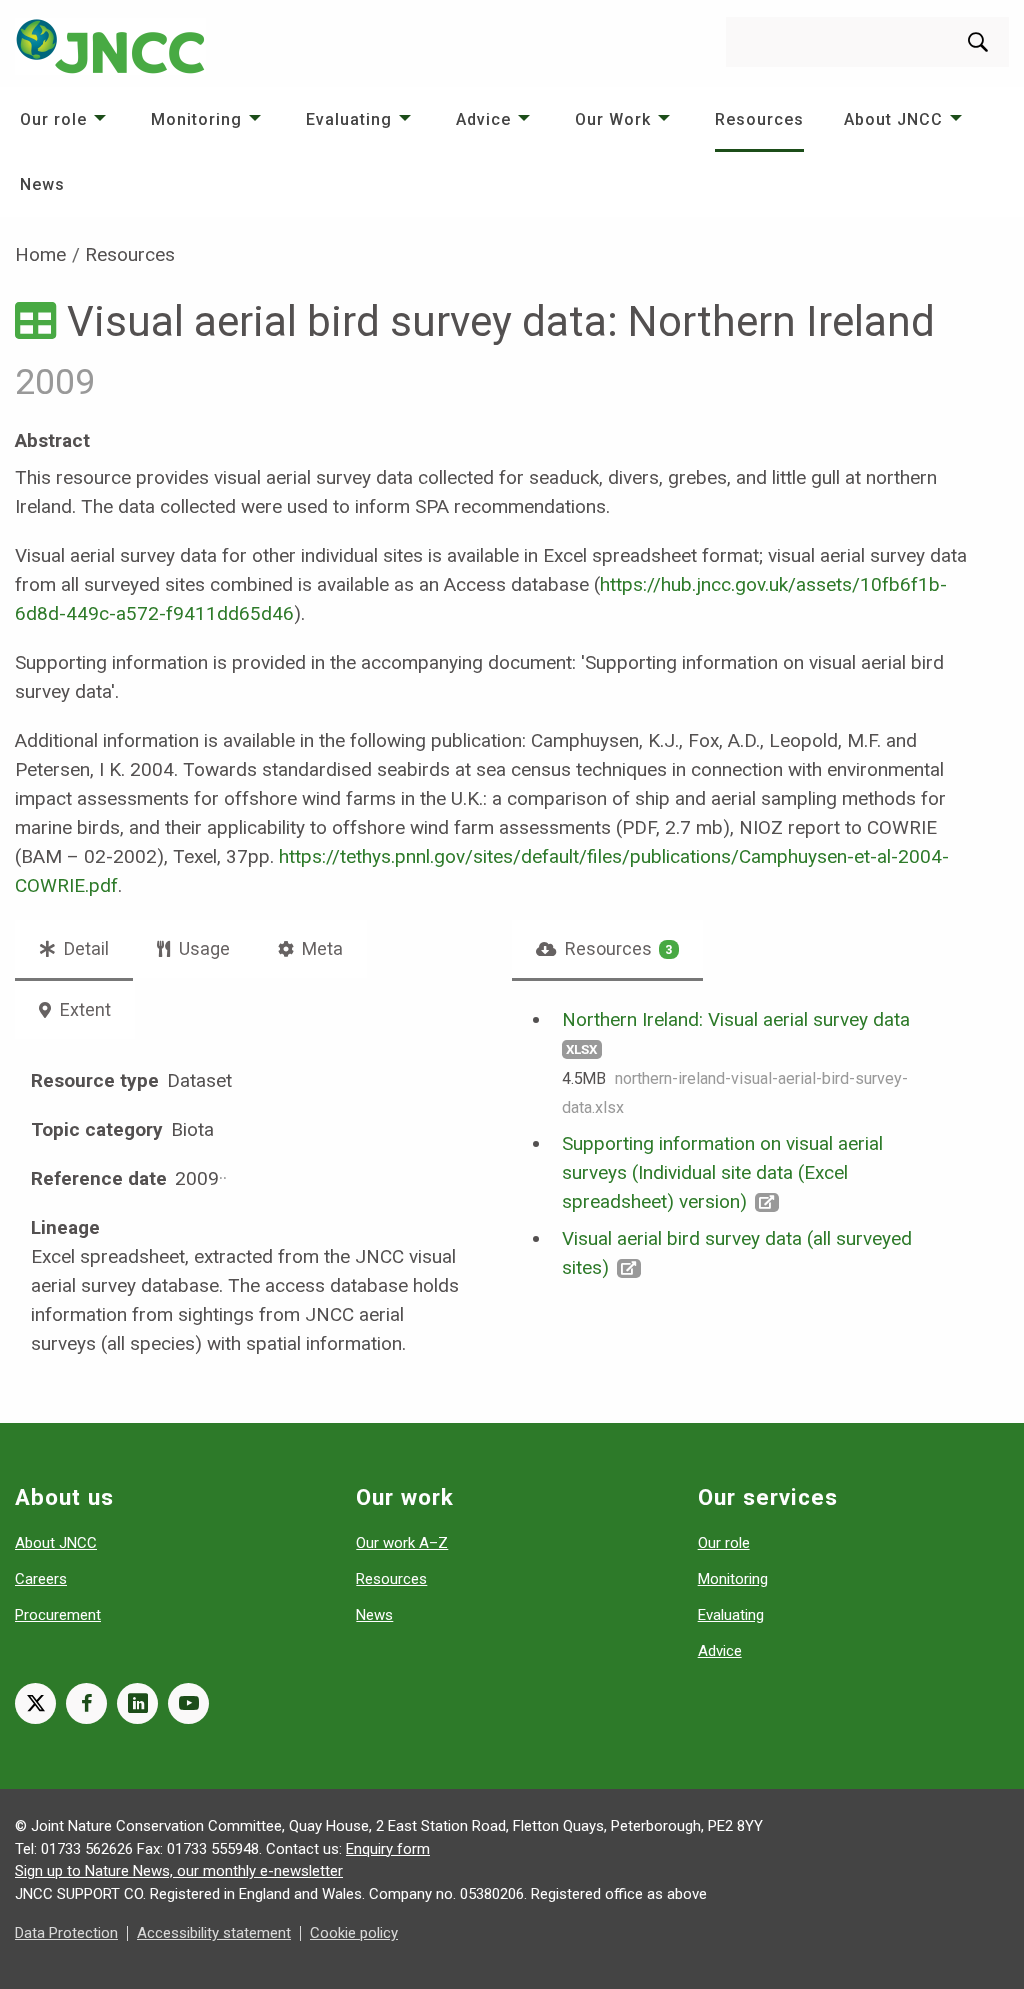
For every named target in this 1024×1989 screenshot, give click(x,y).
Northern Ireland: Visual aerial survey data (736, 1019)
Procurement (58, 1615)
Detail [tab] (84, 948)
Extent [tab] (83, 1009)
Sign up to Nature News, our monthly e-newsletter (179, 1871)
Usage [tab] (202, 948)
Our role (53, 119)
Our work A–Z (402, 1543)
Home (40, 254)
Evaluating (349, 119)
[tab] (607, 949)
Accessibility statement (214, 1933)
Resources (759, 119)
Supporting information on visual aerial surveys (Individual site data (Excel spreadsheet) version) (722, 1172)
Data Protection (66, 1933)
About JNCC (893, 119)
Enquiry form (388, 1849)
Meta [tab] (320, 948)
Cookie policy (354, 1933)
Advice (483, 119)
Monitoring (196, 119)
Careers (41, 1579)
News (42, 184)
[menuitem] (65, 119)
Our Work (613, 119)
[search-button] (978, 42)
